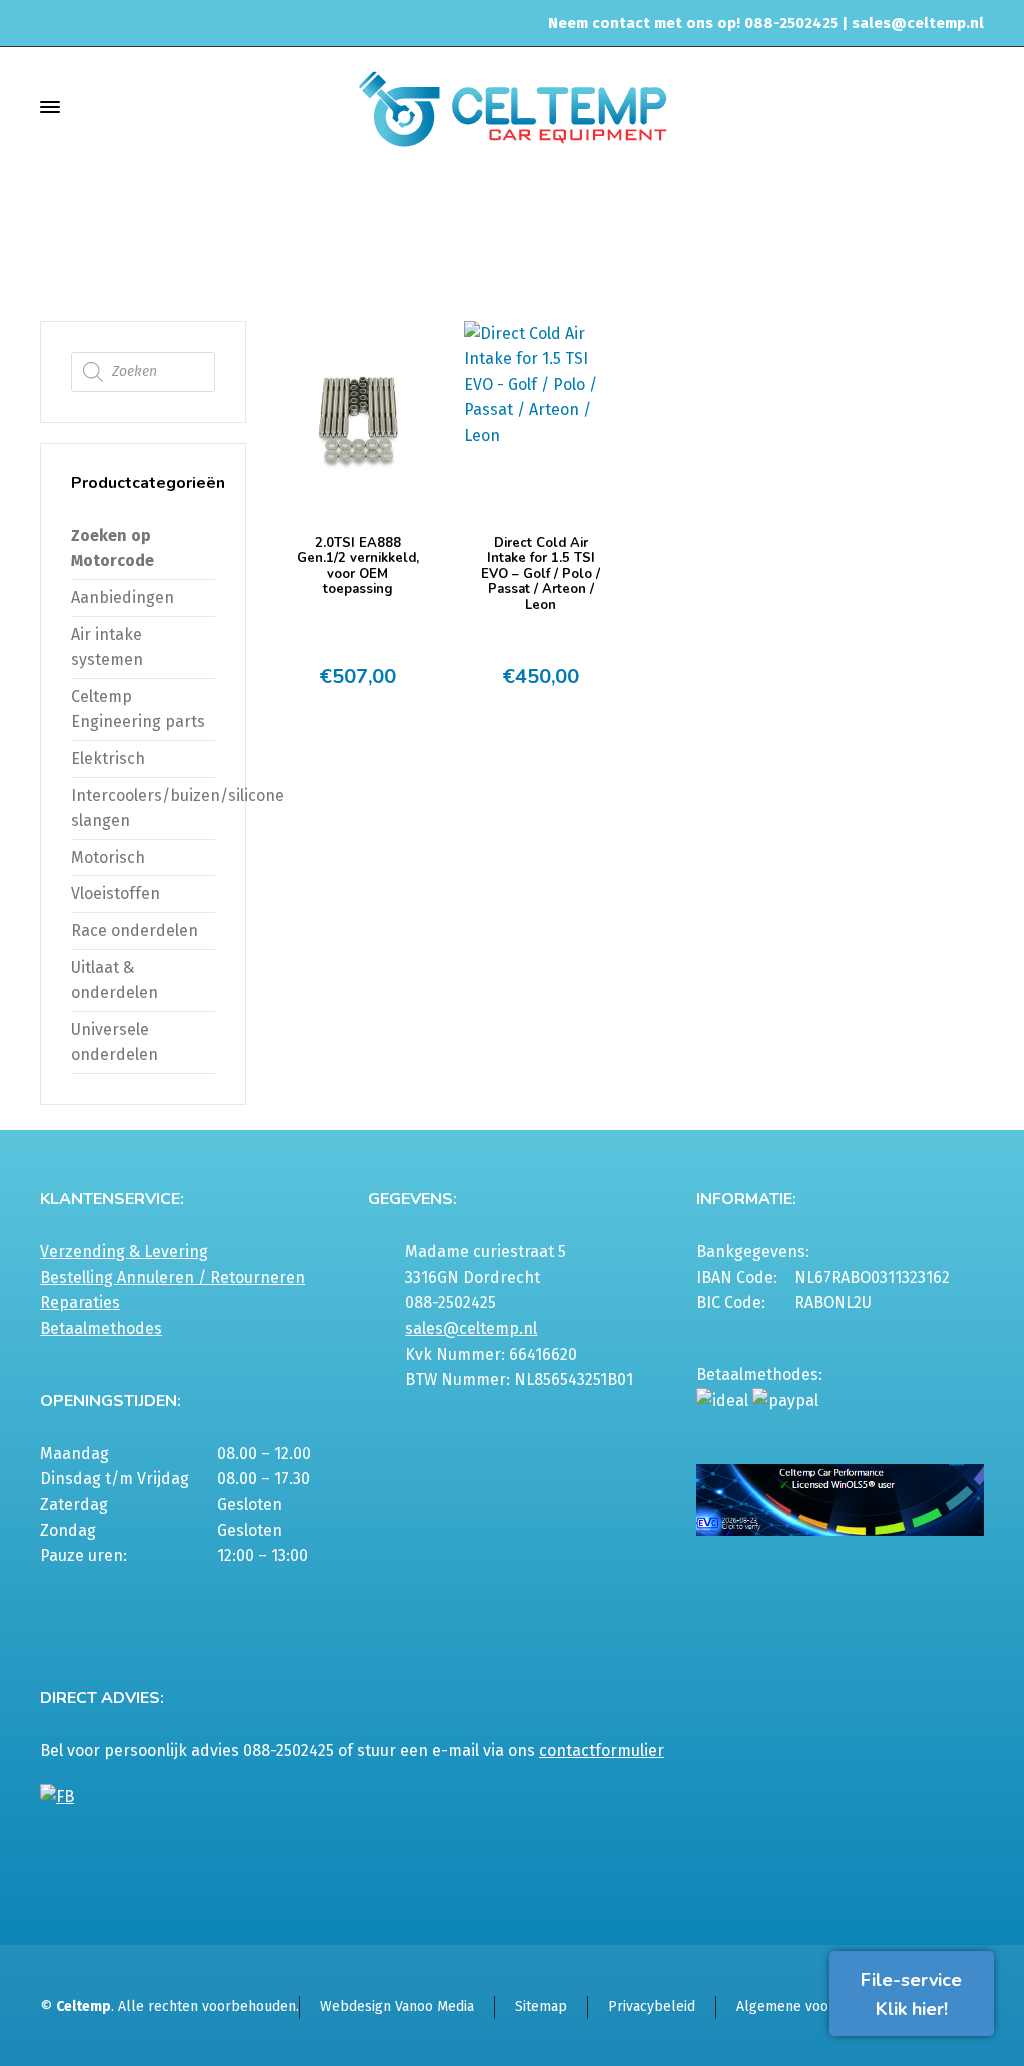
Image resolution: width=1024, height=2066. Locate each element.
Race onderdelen (134, 930)
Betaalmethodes (101, 1328)
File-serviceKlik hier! (911, 1994)
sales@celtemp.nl (918, 23)
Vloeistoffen (115, 893)
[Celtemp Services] (512, 106)
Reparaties (80, 1302)
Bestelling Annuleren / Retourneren (172, 1277)
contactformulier (601, 1750)
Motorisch (108, 857)
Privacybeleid (651, 2006)
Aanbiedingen (122, 597)
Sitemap (541, 2006)
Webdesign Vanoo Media (397, 2006)
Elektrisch (108, 758)
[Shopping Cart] (971, 106)
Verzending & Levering (124, 1251)
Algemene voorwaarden (812, 2006)
